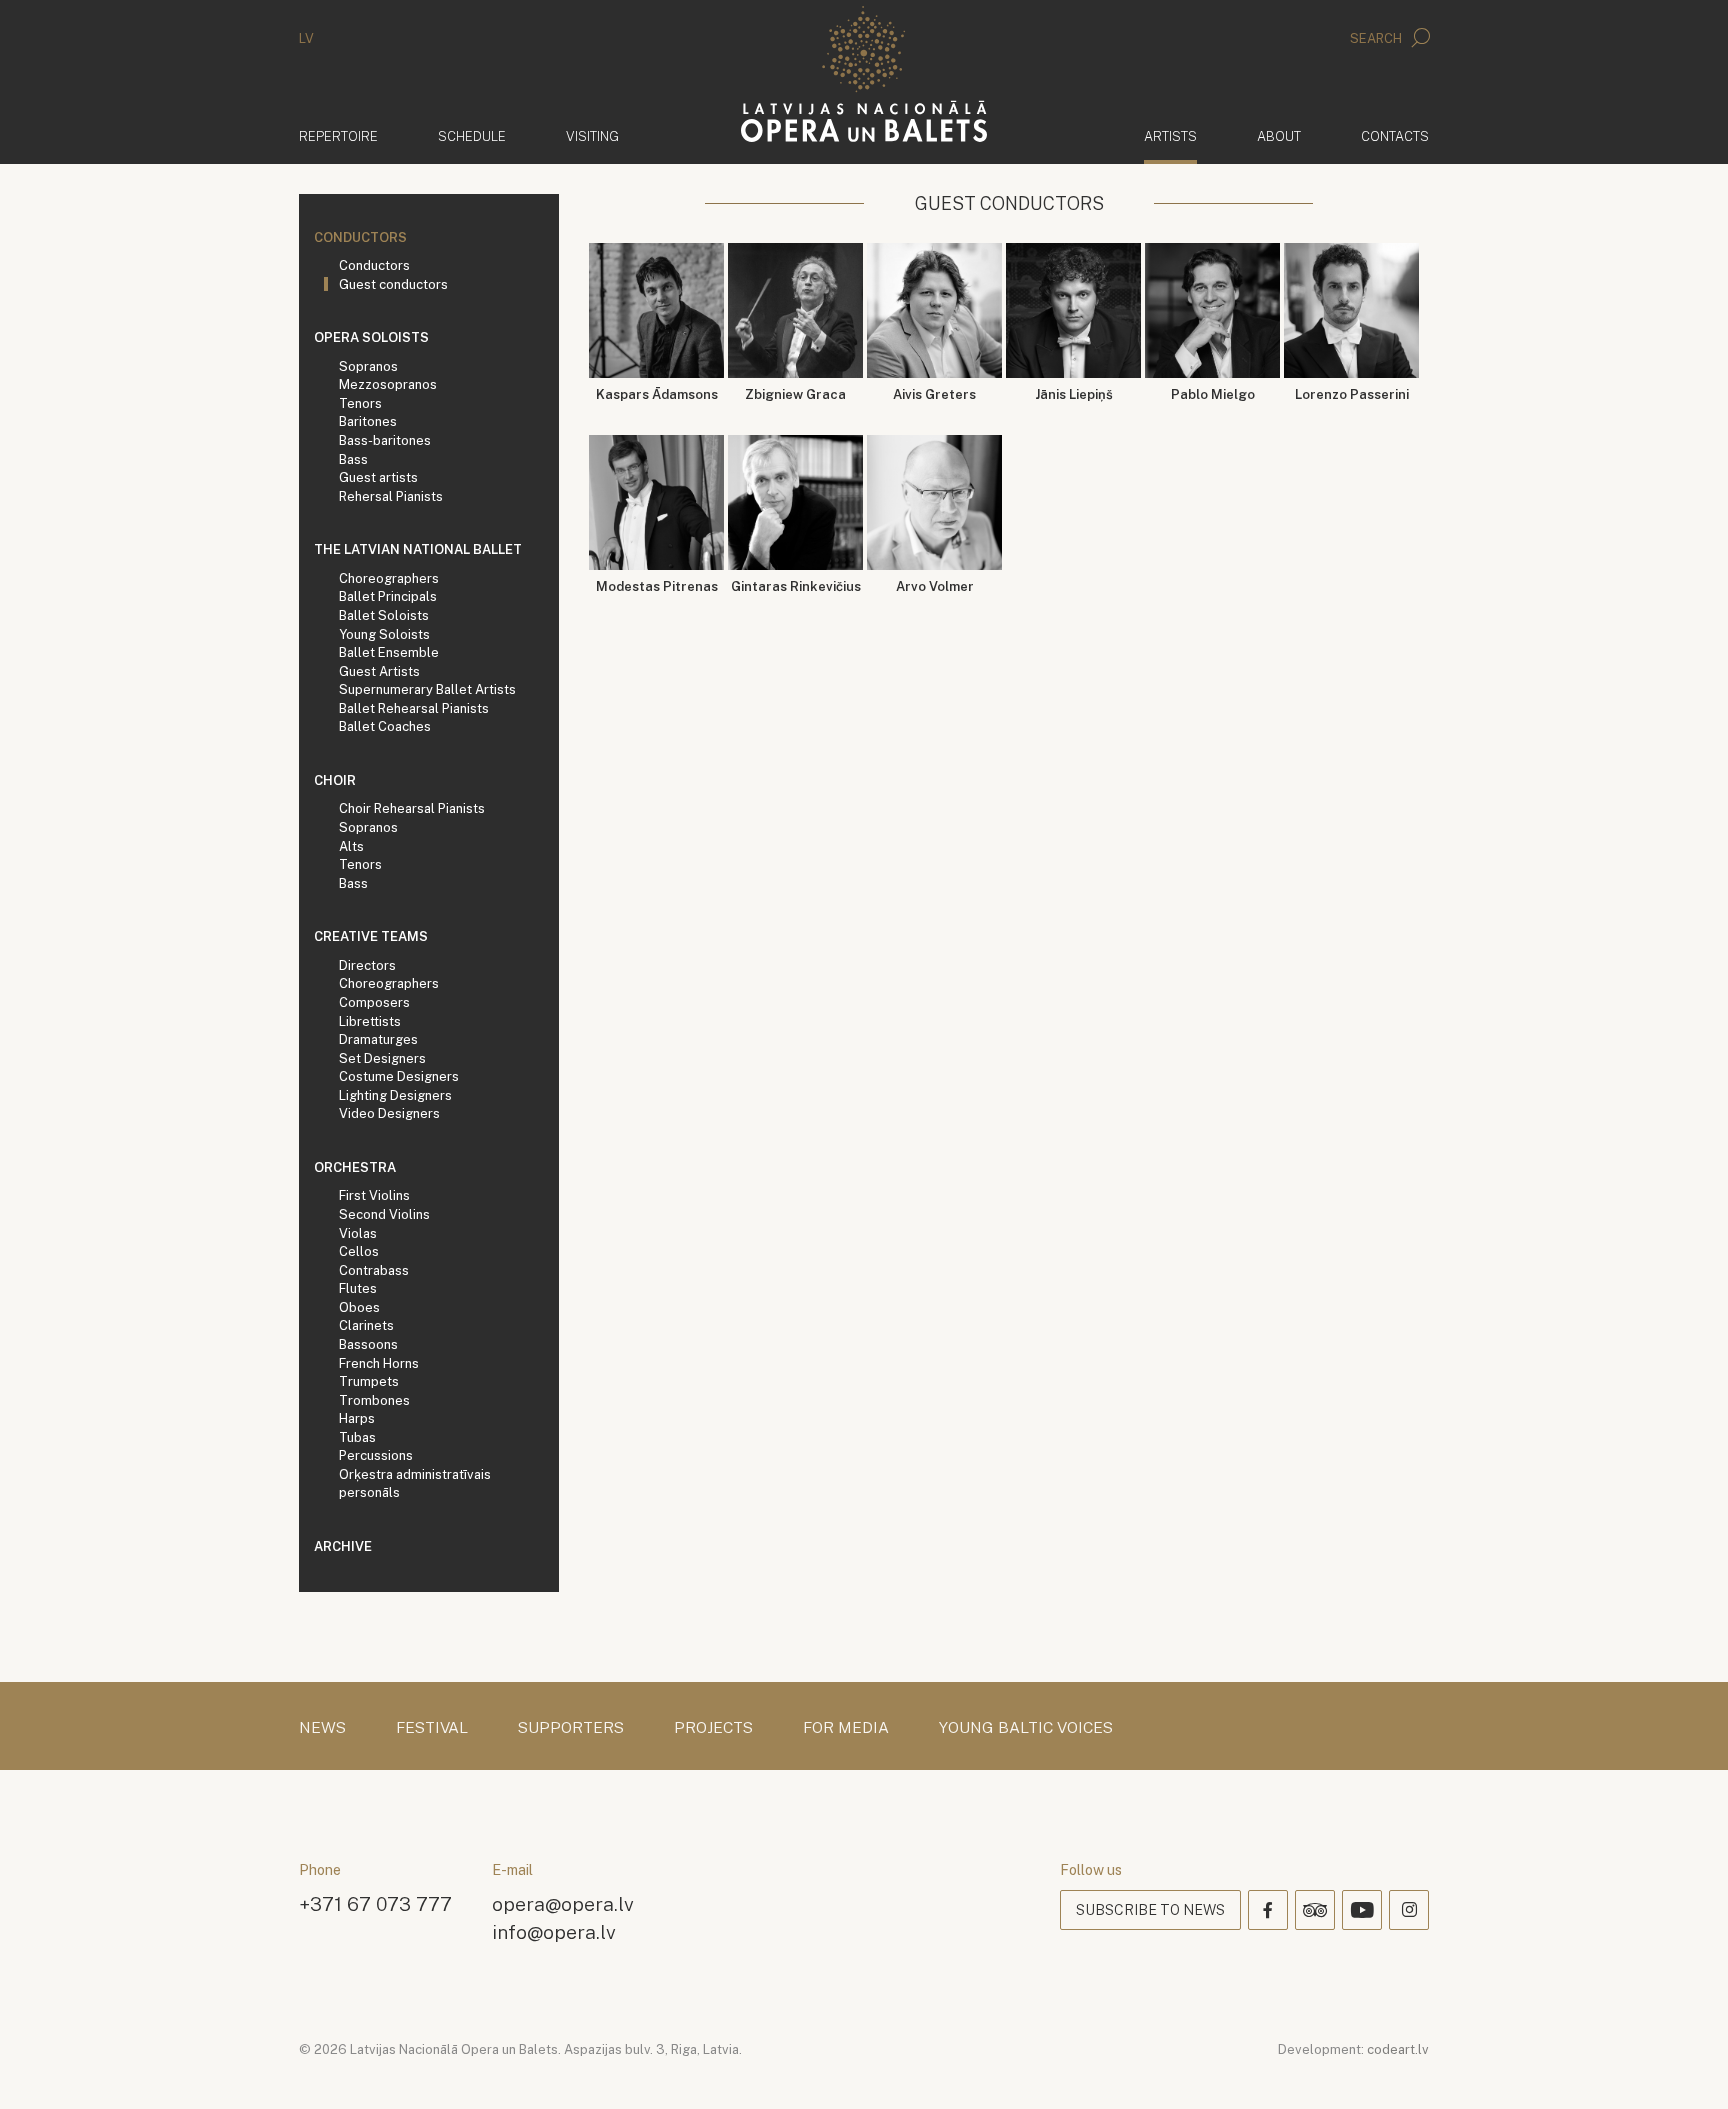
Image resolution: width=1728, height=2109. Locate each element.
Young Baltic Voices (1026, 1728)
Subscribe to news (1150, 1910)
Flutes (358, 1288)
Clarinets (366, 1325)
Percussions (376, 1455)
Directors (367, 965)
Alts (351, 846)
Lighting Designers (395, 1095)
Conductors (360, 237)
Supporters (571, 1728)
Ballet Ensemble (389, 652)
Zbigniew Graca (795, 394)
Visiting (592, 136)
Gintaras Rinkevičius (796, 586)
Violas (358, 1233)
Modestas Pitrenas (657, 586)
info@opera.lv (554, 1931)
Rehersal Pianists (391, 496)
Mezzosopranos (388, 384)
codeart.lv (1398, 2049)
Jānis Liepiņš (1074, 394)
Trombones (374, 1400)
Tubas (357, 1437)
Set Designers (382, 1058)
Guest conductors (393, 284)
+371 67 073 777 (375, 1903)
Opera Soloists (371, 337)
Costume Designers (399, 1076)
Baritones (368, 421)
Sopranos (368, 366)
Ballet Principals (388, 596)
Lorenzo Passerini (1352, 394)
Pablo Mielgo (1213, 394)
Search (1377, 38)
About (1279, 136)
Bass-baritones (385, 440)
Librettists (370, 1021)
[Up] (1684, 2065)
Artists (1170, 136)
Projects (713, 1728)
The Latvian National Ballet (418, 549)
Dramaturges (378, 1039)
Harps (357, 1418)
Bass (353, 459)
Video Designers (389, 1113)
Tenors (360, 403)
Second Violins (384, 1214)
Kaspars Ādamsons (657, 394)
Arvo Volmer (935, 586)
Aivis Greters (934, 394)
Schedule (472, 136)
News (322, 1728)
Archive (343, 1546)
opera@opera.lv (563, 1903)
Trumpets (369, 1381)
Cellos (359, 1251)
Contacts (1395, 136)
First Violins (374, 1195)
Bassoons (368, 1344)
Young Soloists (384, 634)
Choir (335, 780)
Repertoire (338, 136)
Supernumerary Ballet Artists (427, 689)
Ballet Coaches (385, 726)
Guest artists (378, 477)
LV (306, 38)
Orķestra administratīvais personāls (415, 1484)
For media (846, 1728)
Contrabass (374, 1270)
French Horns (379, 1363)
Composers (374, 1002)
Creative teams (371, 936)
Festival (432, 1728)
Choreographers (389, 578)
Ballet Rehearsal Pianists (414, 708)
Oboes (359, 1307)
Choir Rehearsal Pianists (412, 808)
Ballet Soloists (384, 615)
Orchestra (355, 1167)
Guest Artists (379, 671)
